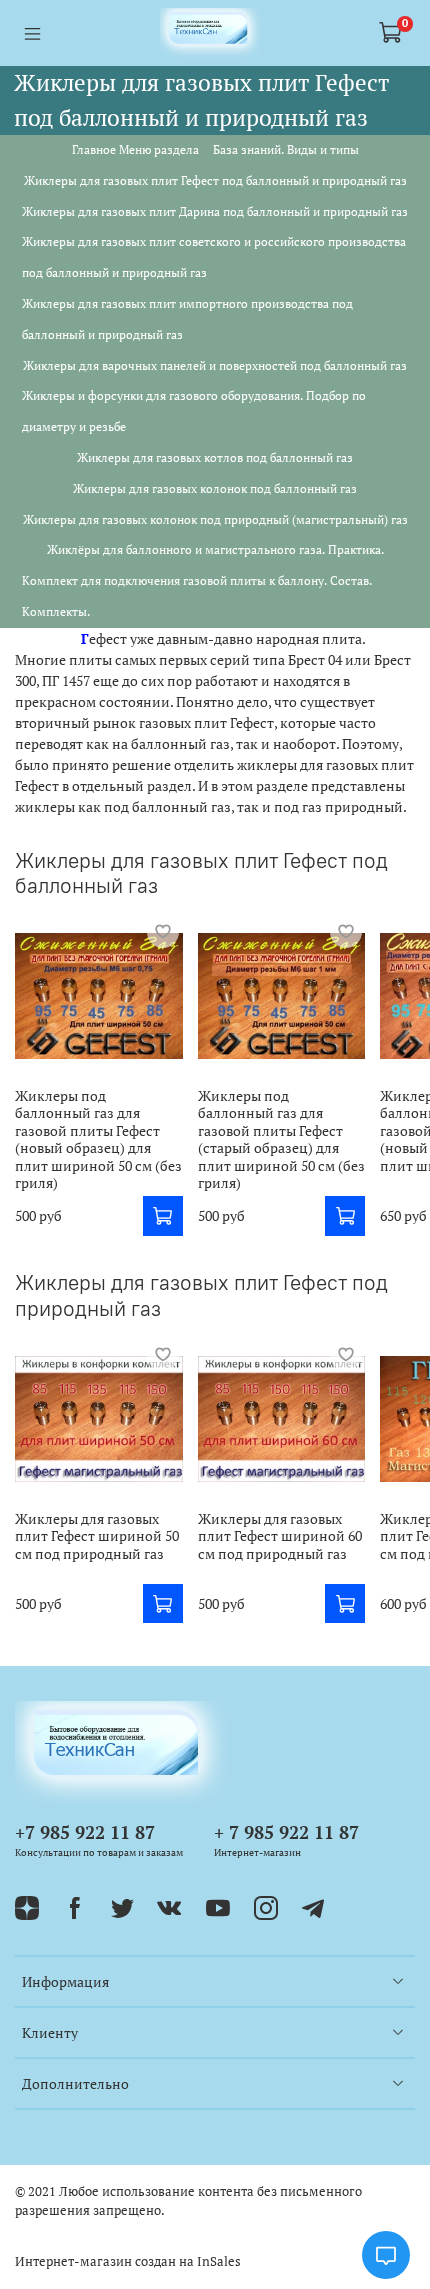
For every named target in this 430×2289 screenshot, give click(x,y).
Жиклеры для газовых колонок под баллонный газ (215, 488)
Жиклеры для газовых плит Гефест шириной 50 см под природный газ (97, 1535)
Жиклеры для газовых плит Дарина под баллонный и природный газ (215, 211)
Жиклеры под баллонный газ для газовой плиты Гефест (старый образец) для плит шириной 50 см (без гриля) (281, 1139)
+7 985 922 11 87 (85, 1832)
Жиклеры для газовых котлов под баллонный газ (215, 457)
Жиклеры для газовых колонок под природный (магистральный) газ (215, 519)
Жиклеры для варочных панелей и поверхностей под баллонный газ (215, 365)
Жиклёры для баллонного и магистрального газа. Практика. (215, 549)
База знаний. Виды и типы (286, 149)
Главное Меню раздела (135, 149)
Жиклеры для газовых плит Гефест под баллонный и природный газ (215, 180)
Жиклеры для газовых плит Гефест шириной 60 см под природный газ (280, 1535)
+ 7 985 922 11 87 (286, 1832)
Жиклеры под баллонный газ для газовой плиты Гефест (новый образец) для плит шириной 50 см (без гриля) (98, 1139)
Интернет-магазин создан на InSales (128, 2261)
